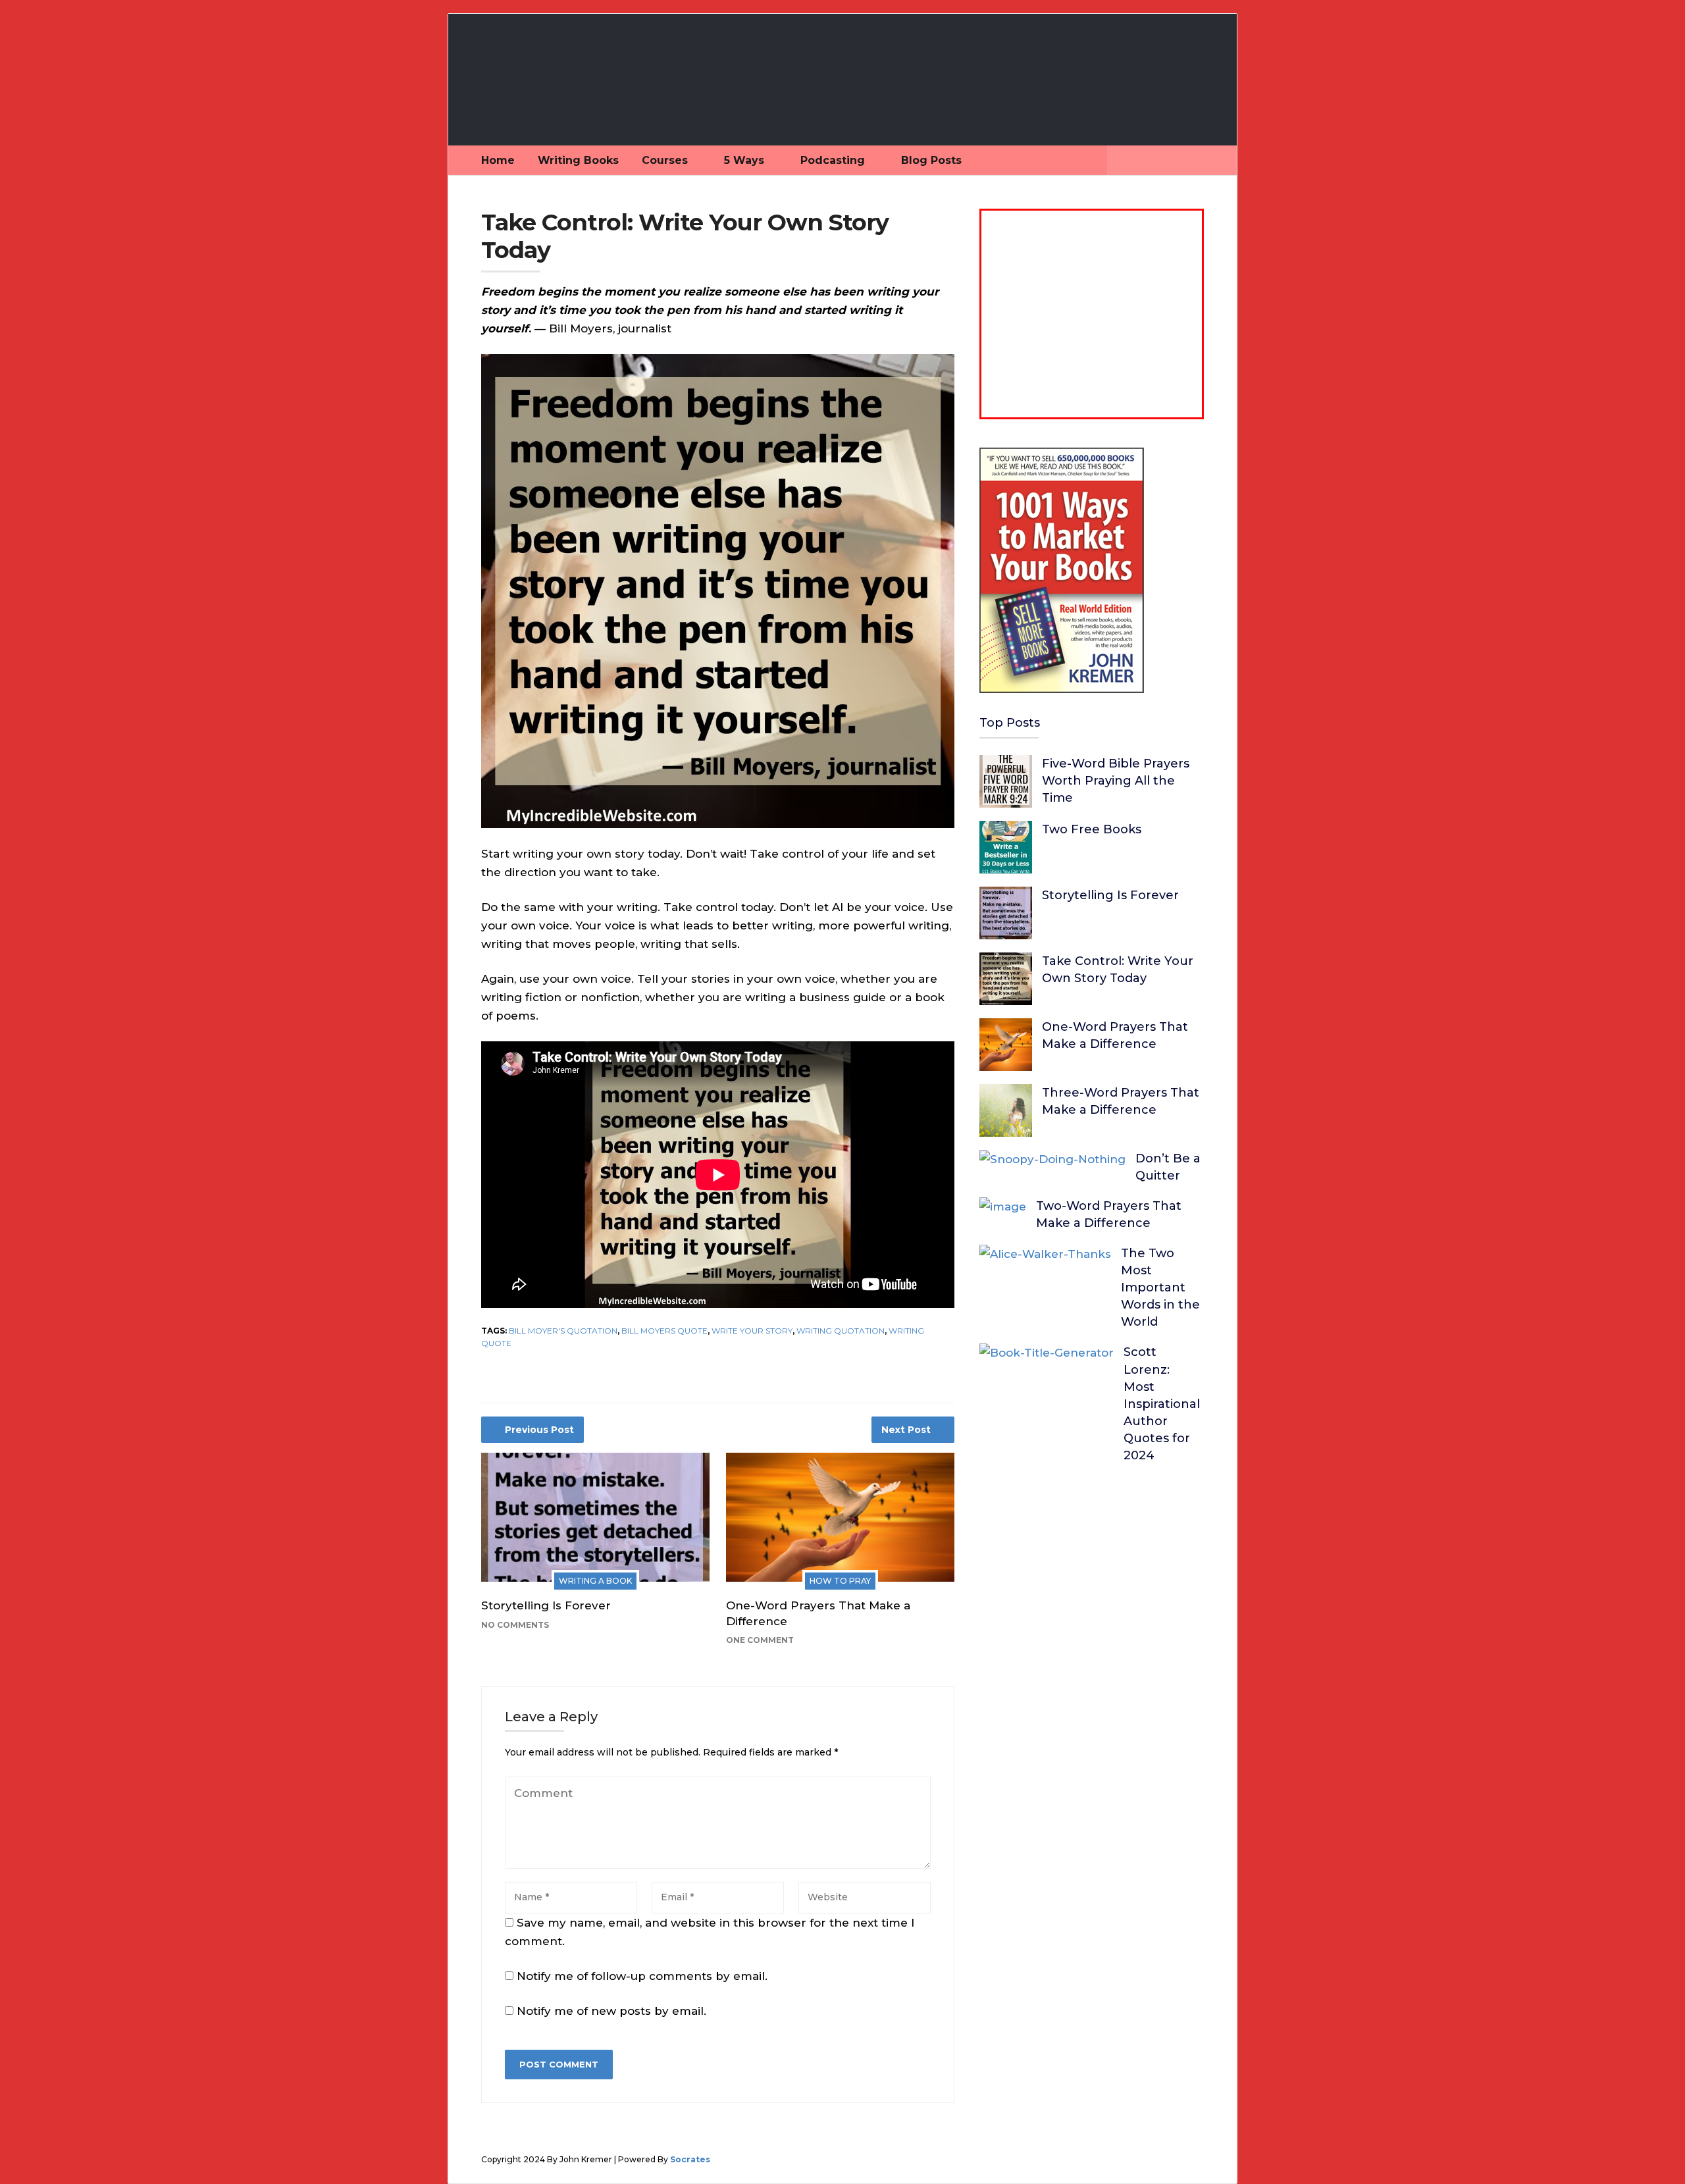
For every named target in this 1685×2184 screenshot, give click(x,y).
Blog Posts (931, 160)
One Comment (760, 1640)
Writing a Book (595, 1581)
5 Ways (744, 160)
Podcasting (833, 160)
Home (498, 160)
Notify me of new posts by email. (611, 2011)
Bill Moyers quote (664, 1331)
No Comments (515, 1625)
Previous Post (539, 1430)
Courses (665, 160)
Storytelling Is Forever (546, 1605)
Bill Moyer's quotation (563, 1331)
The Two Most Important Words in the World (1160, 1287)
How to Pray (840, 1581)
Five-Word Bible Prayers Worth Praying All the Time (1116, 781)
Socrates (690, 2159)
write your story (752, 1331)
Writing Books (578, 160)
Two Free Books (1092, 829)
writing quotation (841, 1331)
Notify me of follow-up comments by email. (642, 1976)
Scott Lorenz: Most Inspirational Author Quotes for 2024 (1162, 1404)
